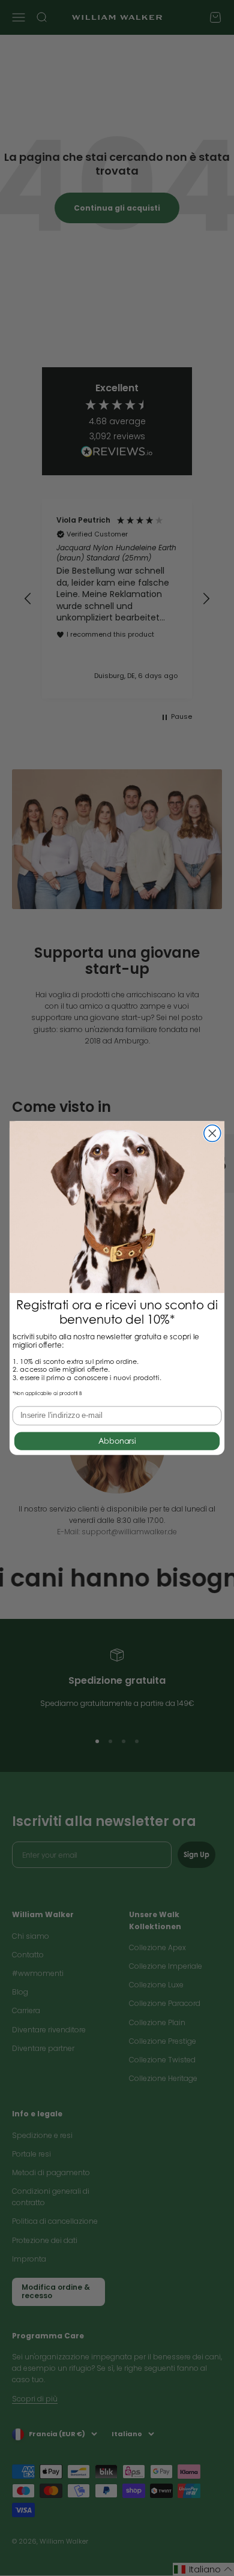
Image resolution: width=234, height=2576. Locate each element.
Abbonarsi (117, 1441)
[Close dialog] (212, 1133)
